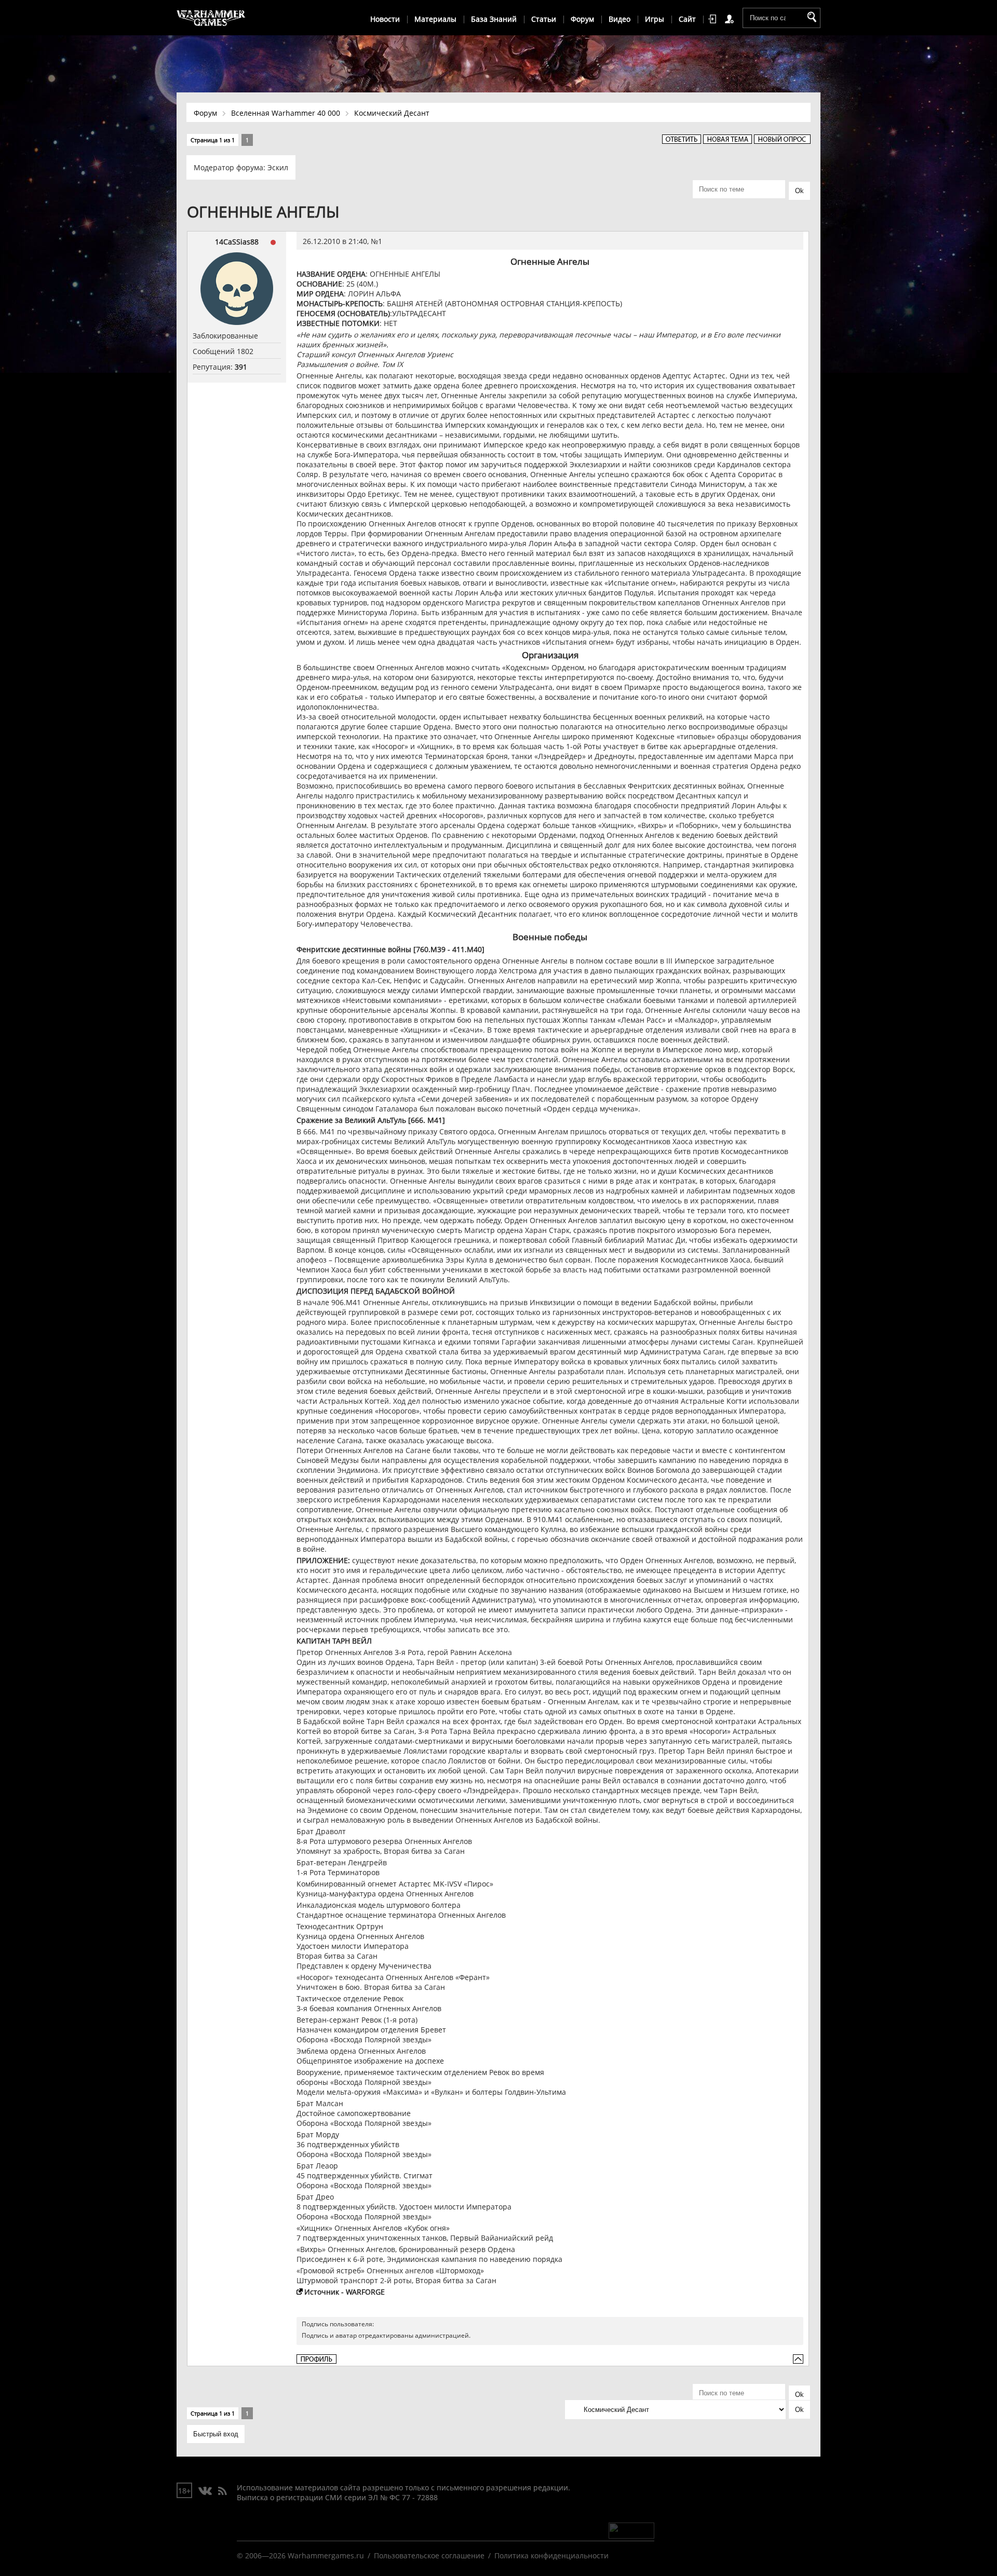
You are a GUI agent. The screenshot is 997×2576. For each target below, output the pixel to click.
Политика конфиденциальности (551, 2555)
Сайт (687, 19)
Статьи (544, 19)
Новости (385, 19)
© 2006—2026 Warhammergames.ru (300, 2555)
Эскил (278, 167)
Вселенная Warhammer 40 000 (286, 113)
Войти (714, 19)
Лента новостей (222, 2491)
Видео (619, 19)
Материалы (435, 19)
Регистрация (731, 19)
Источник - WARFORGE (345, 2292)
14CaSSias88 (237, 242)
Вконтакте (205, 2491)
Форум (582, 19)
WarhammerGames (211, 18)
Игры (655, 19)
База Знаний (494, 19)
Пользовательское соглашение (429, 2555)
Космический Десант (392, 113)
